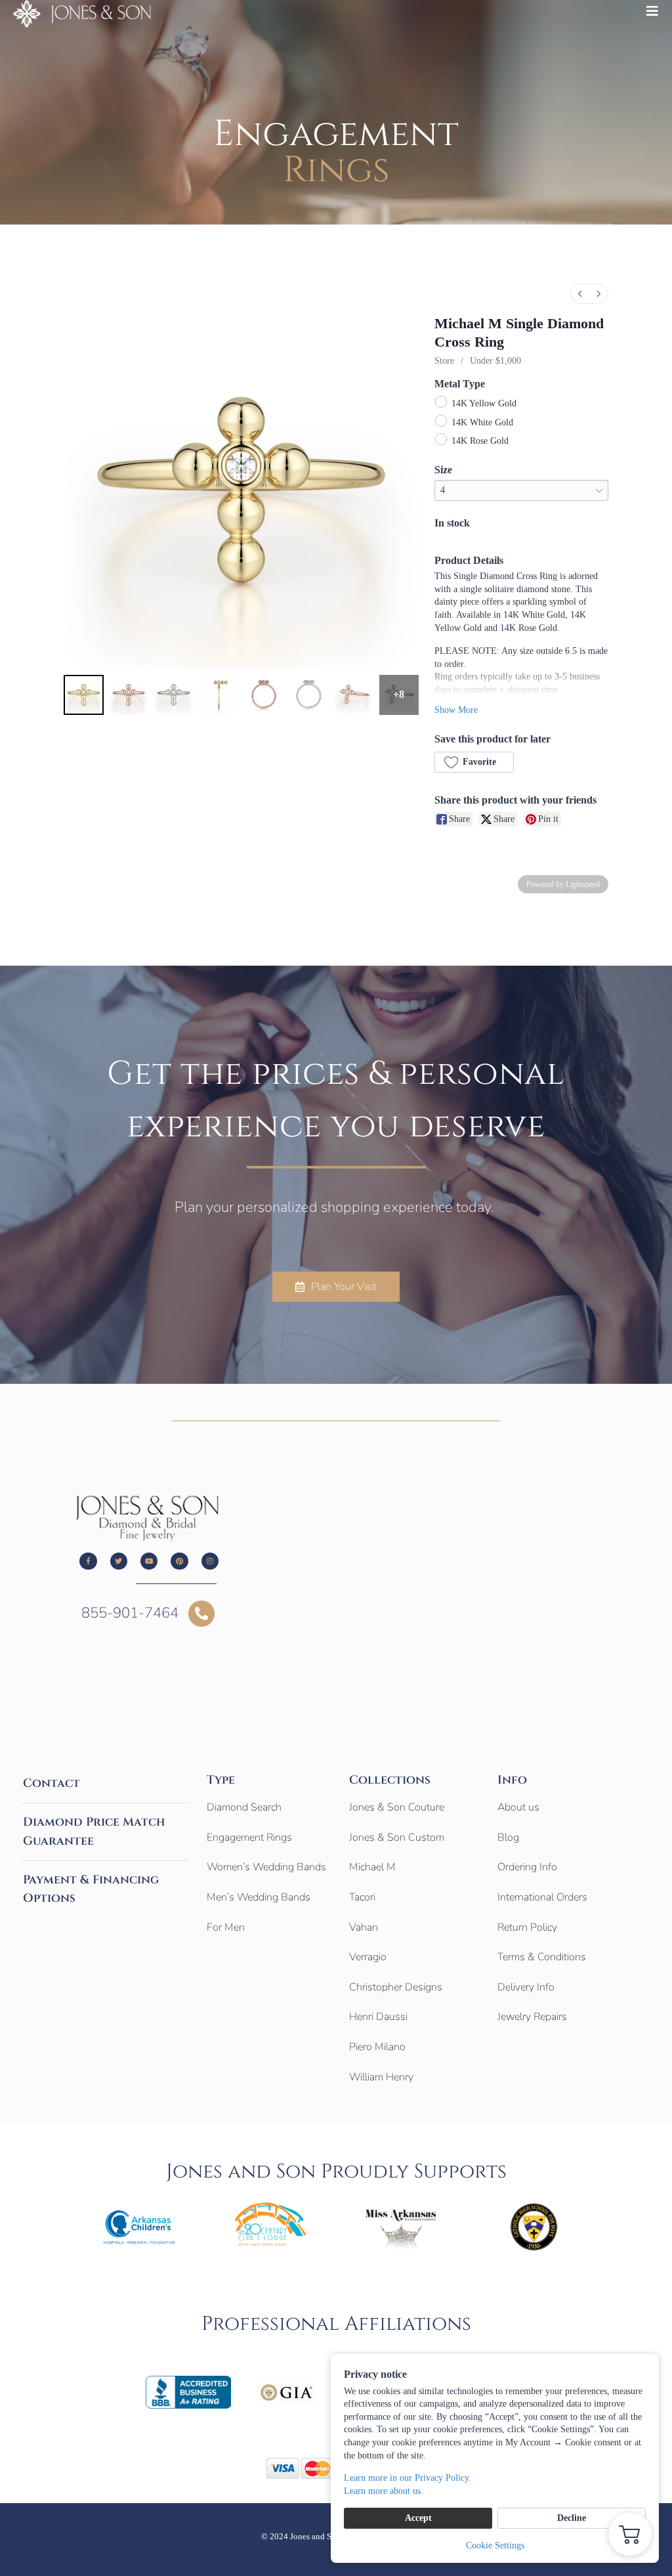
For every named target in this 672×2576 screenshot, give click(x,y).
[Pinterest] (179, 1561)
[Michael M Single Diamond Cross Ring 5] (309, 695)
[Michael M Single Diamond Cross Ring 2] (174, 695)
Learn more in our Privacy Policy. (408, 2478)
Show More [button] (456, 710)
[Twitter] (119, 1561)
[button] (474, 762)
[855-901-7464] (201, 1614)
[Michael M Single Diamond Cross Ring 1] (129, 695)
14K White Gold (482, 422)
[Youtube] (149, 1561)
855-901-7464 (130, 1613)
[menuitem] (580, 294)
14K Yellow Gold (484, 403)
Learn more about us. (384, 2491)
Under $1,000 (495, 361)
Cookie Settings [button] (495, 2545)
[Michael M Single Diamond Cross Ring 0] (84, 695)
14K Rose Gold (480, 441)
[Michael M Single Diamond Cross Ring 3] (219, 695)
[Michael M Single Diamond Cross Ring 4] (264, 695)
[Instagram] (210, 1561)
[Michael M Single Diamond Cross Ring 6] (354, 695)
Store (444, 361)
